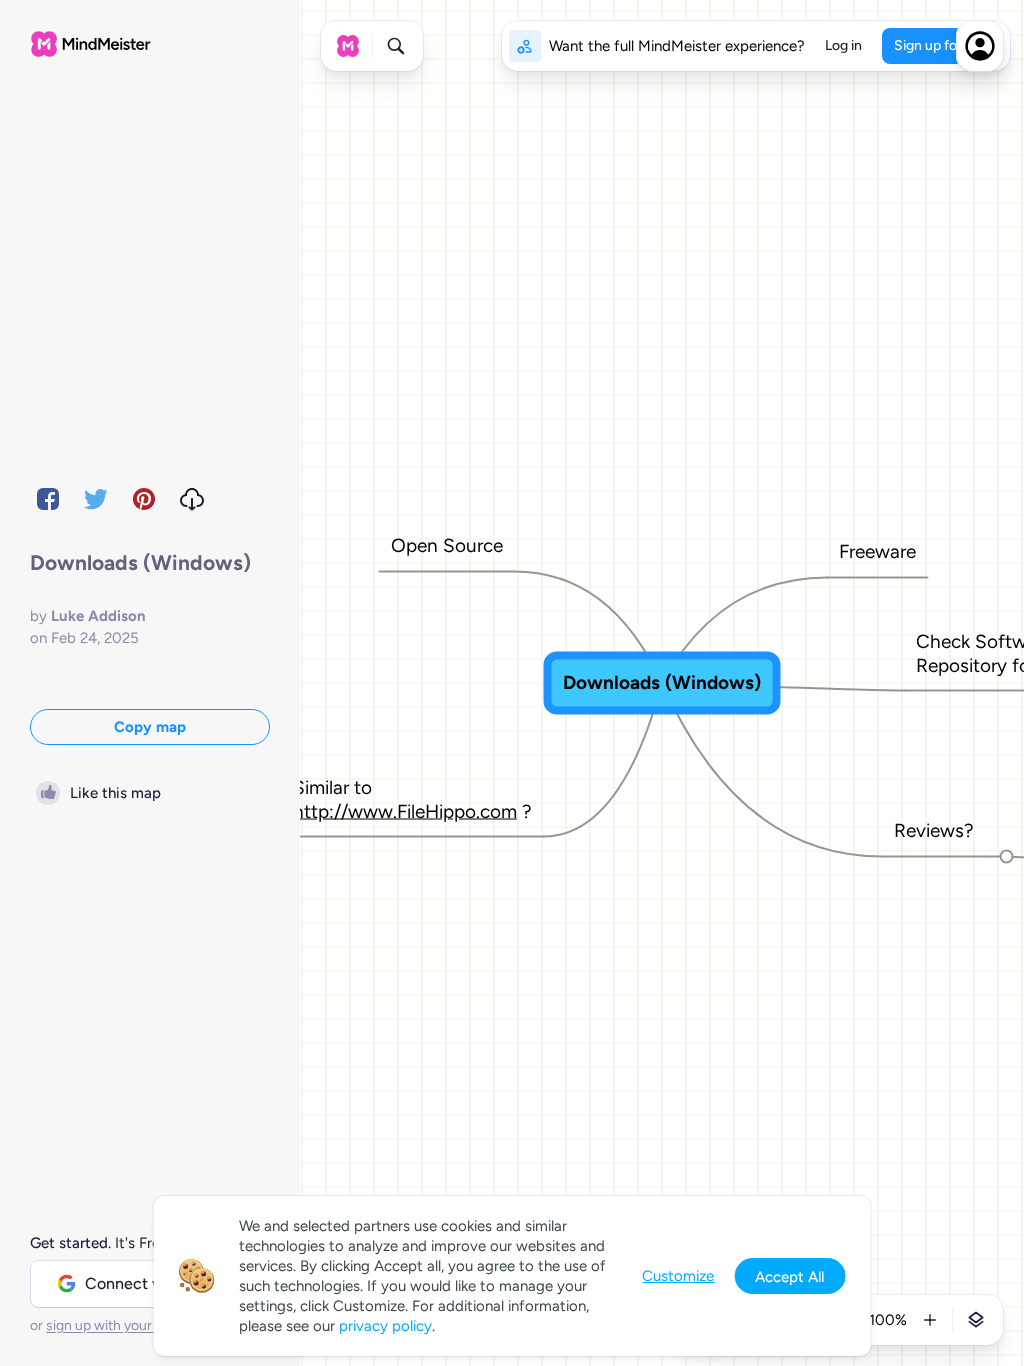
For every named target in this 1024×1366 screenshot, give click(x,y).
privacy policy (385, 1326)
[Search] (396, 46)
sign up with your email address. (145, 1325)
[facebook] (48, 499)
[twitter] (96, 499)
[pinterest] (144, 499)
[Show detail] (976, 1320)
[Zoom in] (930, 1320)
